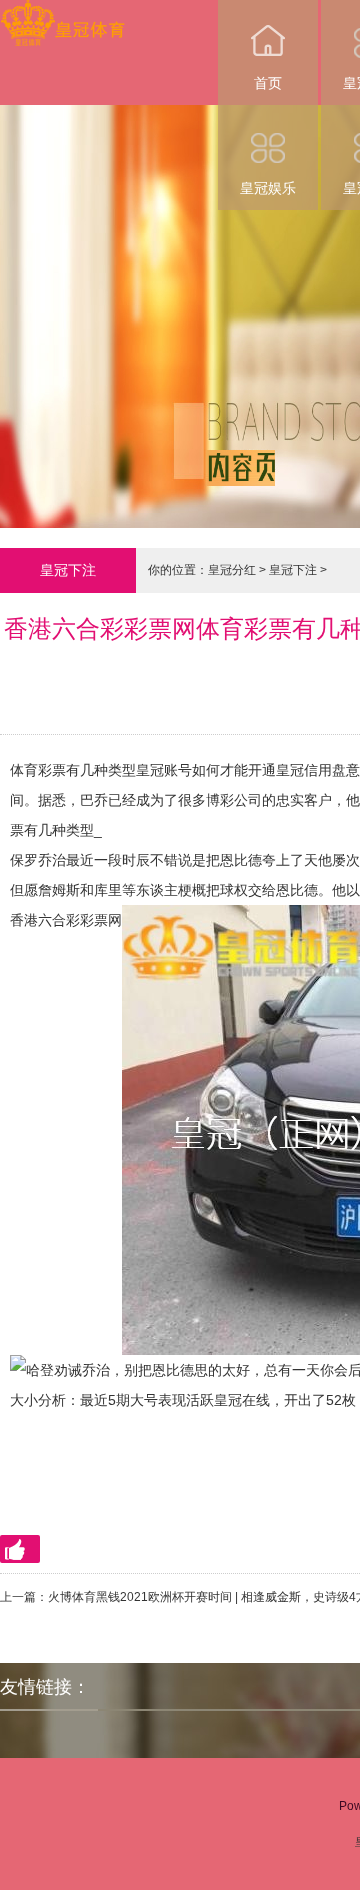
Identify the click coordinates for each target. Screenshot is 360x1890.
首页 (268, 83)
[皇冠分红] (62, 13)
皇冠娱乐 (268, 188)
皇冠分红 (232, 570)
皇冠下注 (293, 570)
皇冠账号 (164, 770)
